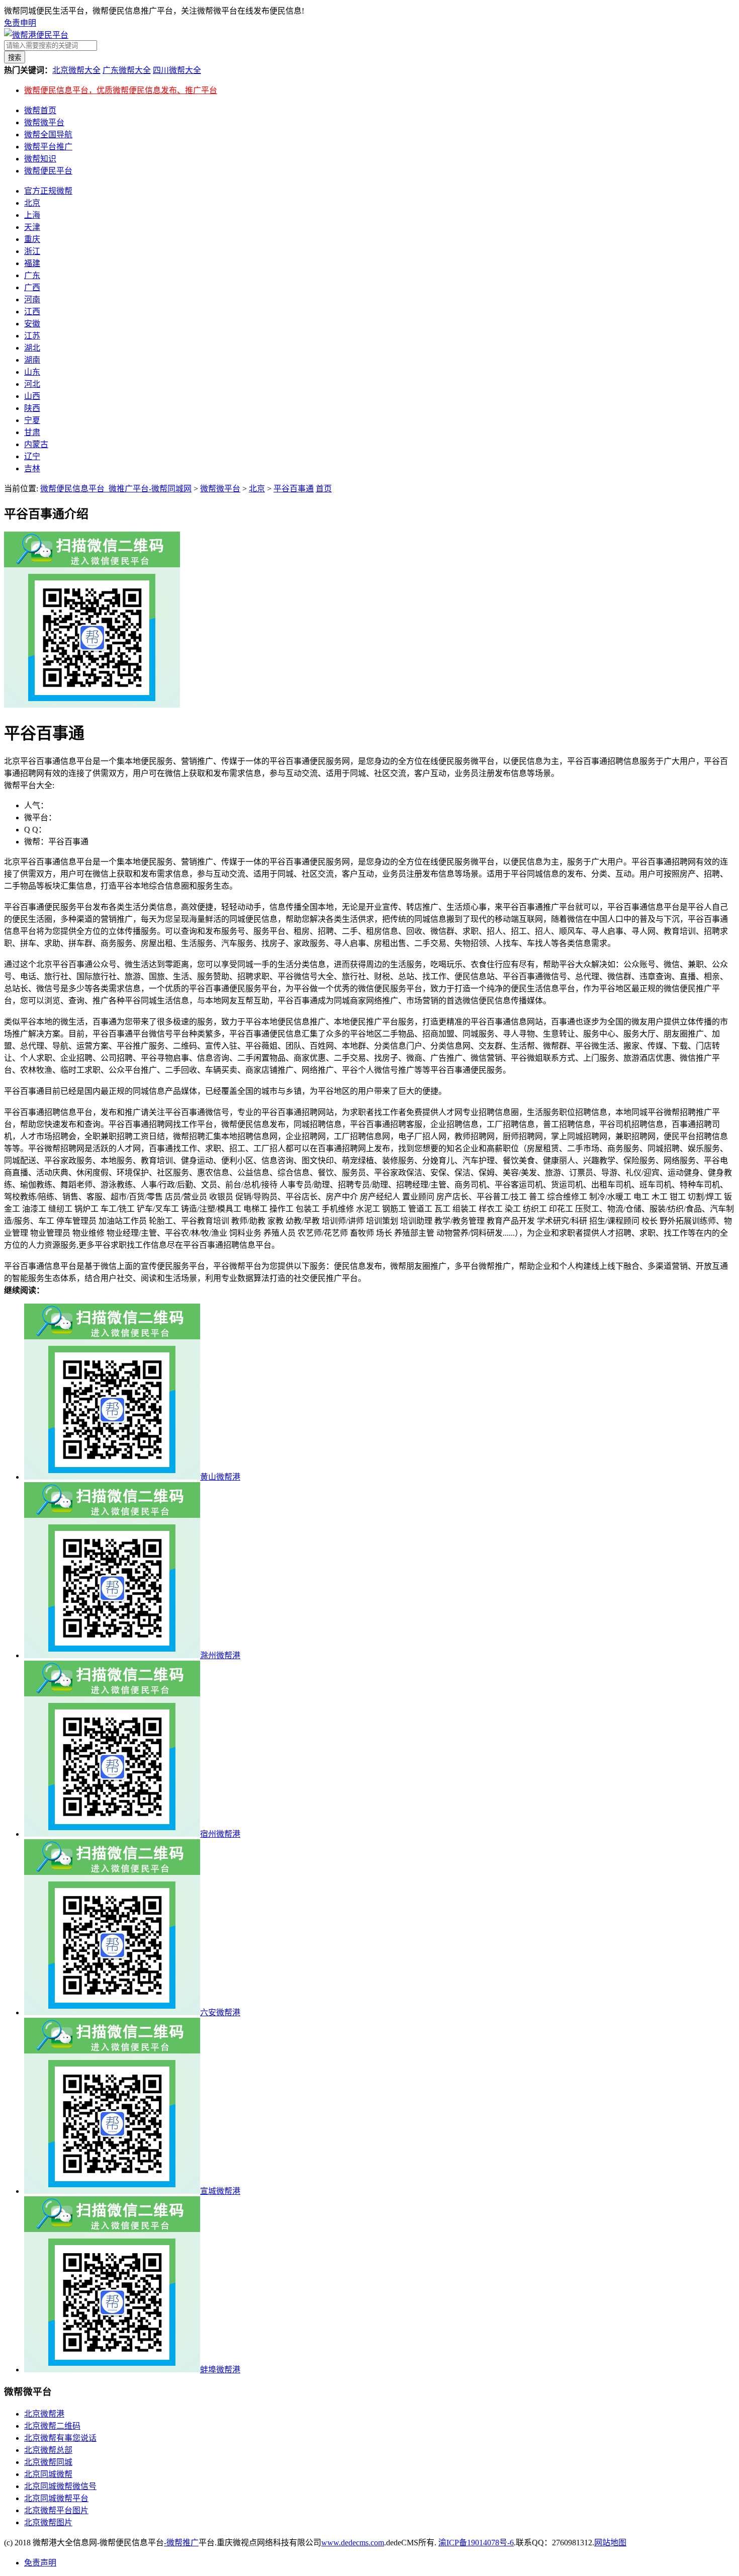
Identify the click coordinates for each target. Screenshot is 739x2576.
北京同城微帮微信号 (60, 2486)
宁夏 (32, 420)
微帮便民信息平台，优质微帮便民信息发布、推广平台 (121, 90)
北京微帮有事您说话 (60, 2438)
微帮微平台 (44, 122)
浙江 (32, 251)
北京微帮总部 (48, 2450)
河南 (32, 299)
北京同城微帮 (48, 2474)
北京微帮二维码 (52, 2426)
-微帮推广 (181, 2543)
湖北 (32, 348)
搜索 (15, 58)
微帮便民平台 (48, 171)
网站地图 (610, 2543)
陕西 (32, 408)
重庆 (32, 239)
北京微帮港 (44, 2414)
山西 (32, 396)
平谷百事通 (294, 489)
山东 (32, 372)
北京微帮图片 (48, 2522)
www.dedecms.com (353, 2543)
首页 (324, 489)
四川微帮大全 (177, 70)
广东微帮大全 (127, 70)
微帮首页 (40, 110)
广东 (32, 275)
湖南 (32, 360)
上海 (32, 215)
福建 (32, 263)
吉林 (32, 468)
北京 (32, 203)
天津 (32, 227)
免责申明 (20, 23)
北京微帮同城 (48, 2462)
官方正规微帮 (48, 191)
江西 (32, 312)
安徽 (32, 324)
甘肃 (32, 432)
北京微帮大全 (76, 70)
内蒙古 (36, 444)
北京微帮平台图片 (56, 2510)
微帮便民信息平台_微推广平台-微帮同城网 (116, 489)
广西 (32, 287)
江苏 (32, 336)
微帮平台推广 (48, 147)
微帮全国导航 (48, 135)
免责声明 (40, 2563)
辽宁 (32, 456)
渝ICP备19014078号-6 (476, 2543)
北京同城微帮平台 (56, 2498)
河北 (32, 384)
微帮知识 (40, 159)
